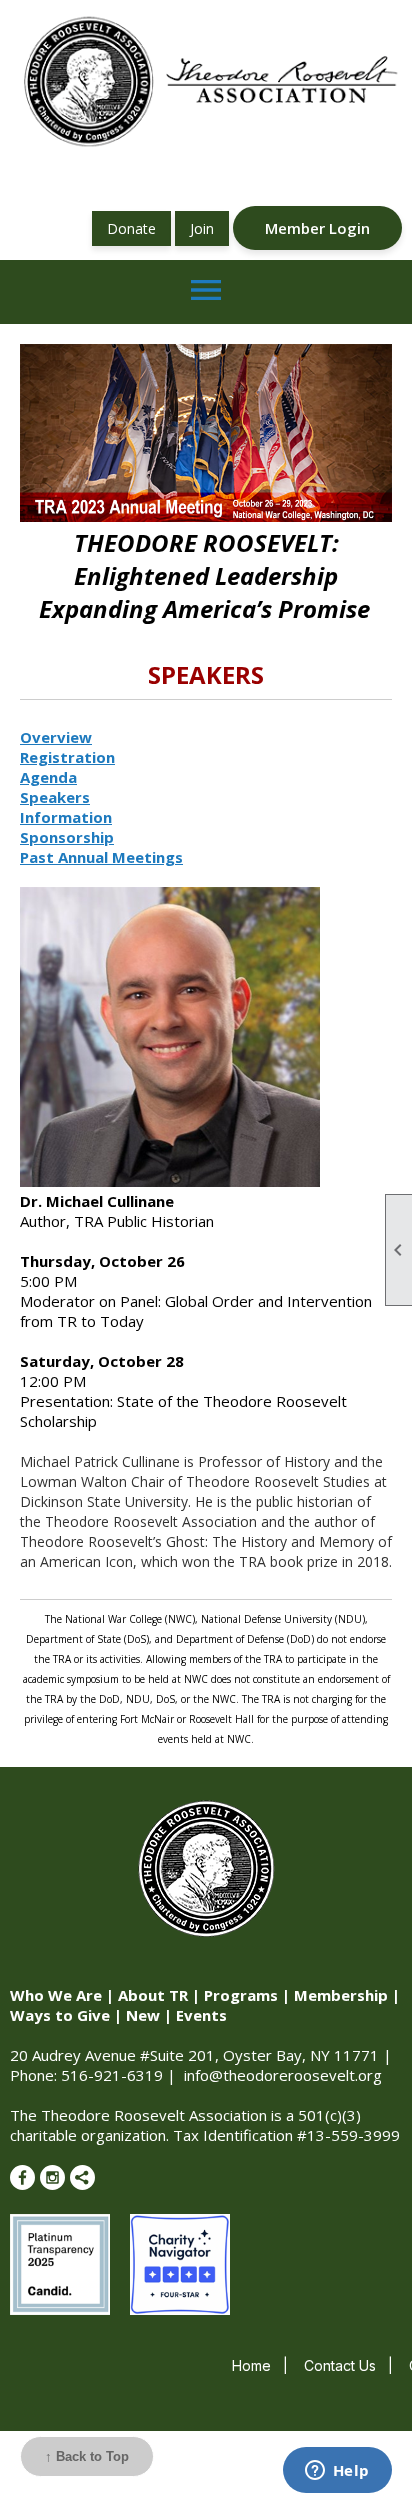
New (143, 2015)
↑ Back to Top (87, 2456)
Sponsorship (67, 837)
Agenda (48, 777)
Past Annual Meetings (101, 857)
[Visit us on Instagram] (52, 2177)
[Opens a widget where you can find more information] (337, 2472)
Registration (67, 757)
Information (66, 817)
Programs (241, 1995)
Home (251, 2365)
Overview (56, 737)
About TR (153, 1995)
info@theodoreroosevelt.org (283, 2075)
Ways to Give (60, 2015)
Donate (131, 228)
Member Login (317, 228)
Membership (341, 1995)
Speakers (55, 797)
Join (202, 228)
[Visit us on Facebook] (22, 2177)
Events (201, 2015)
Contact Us (340, 2365)
